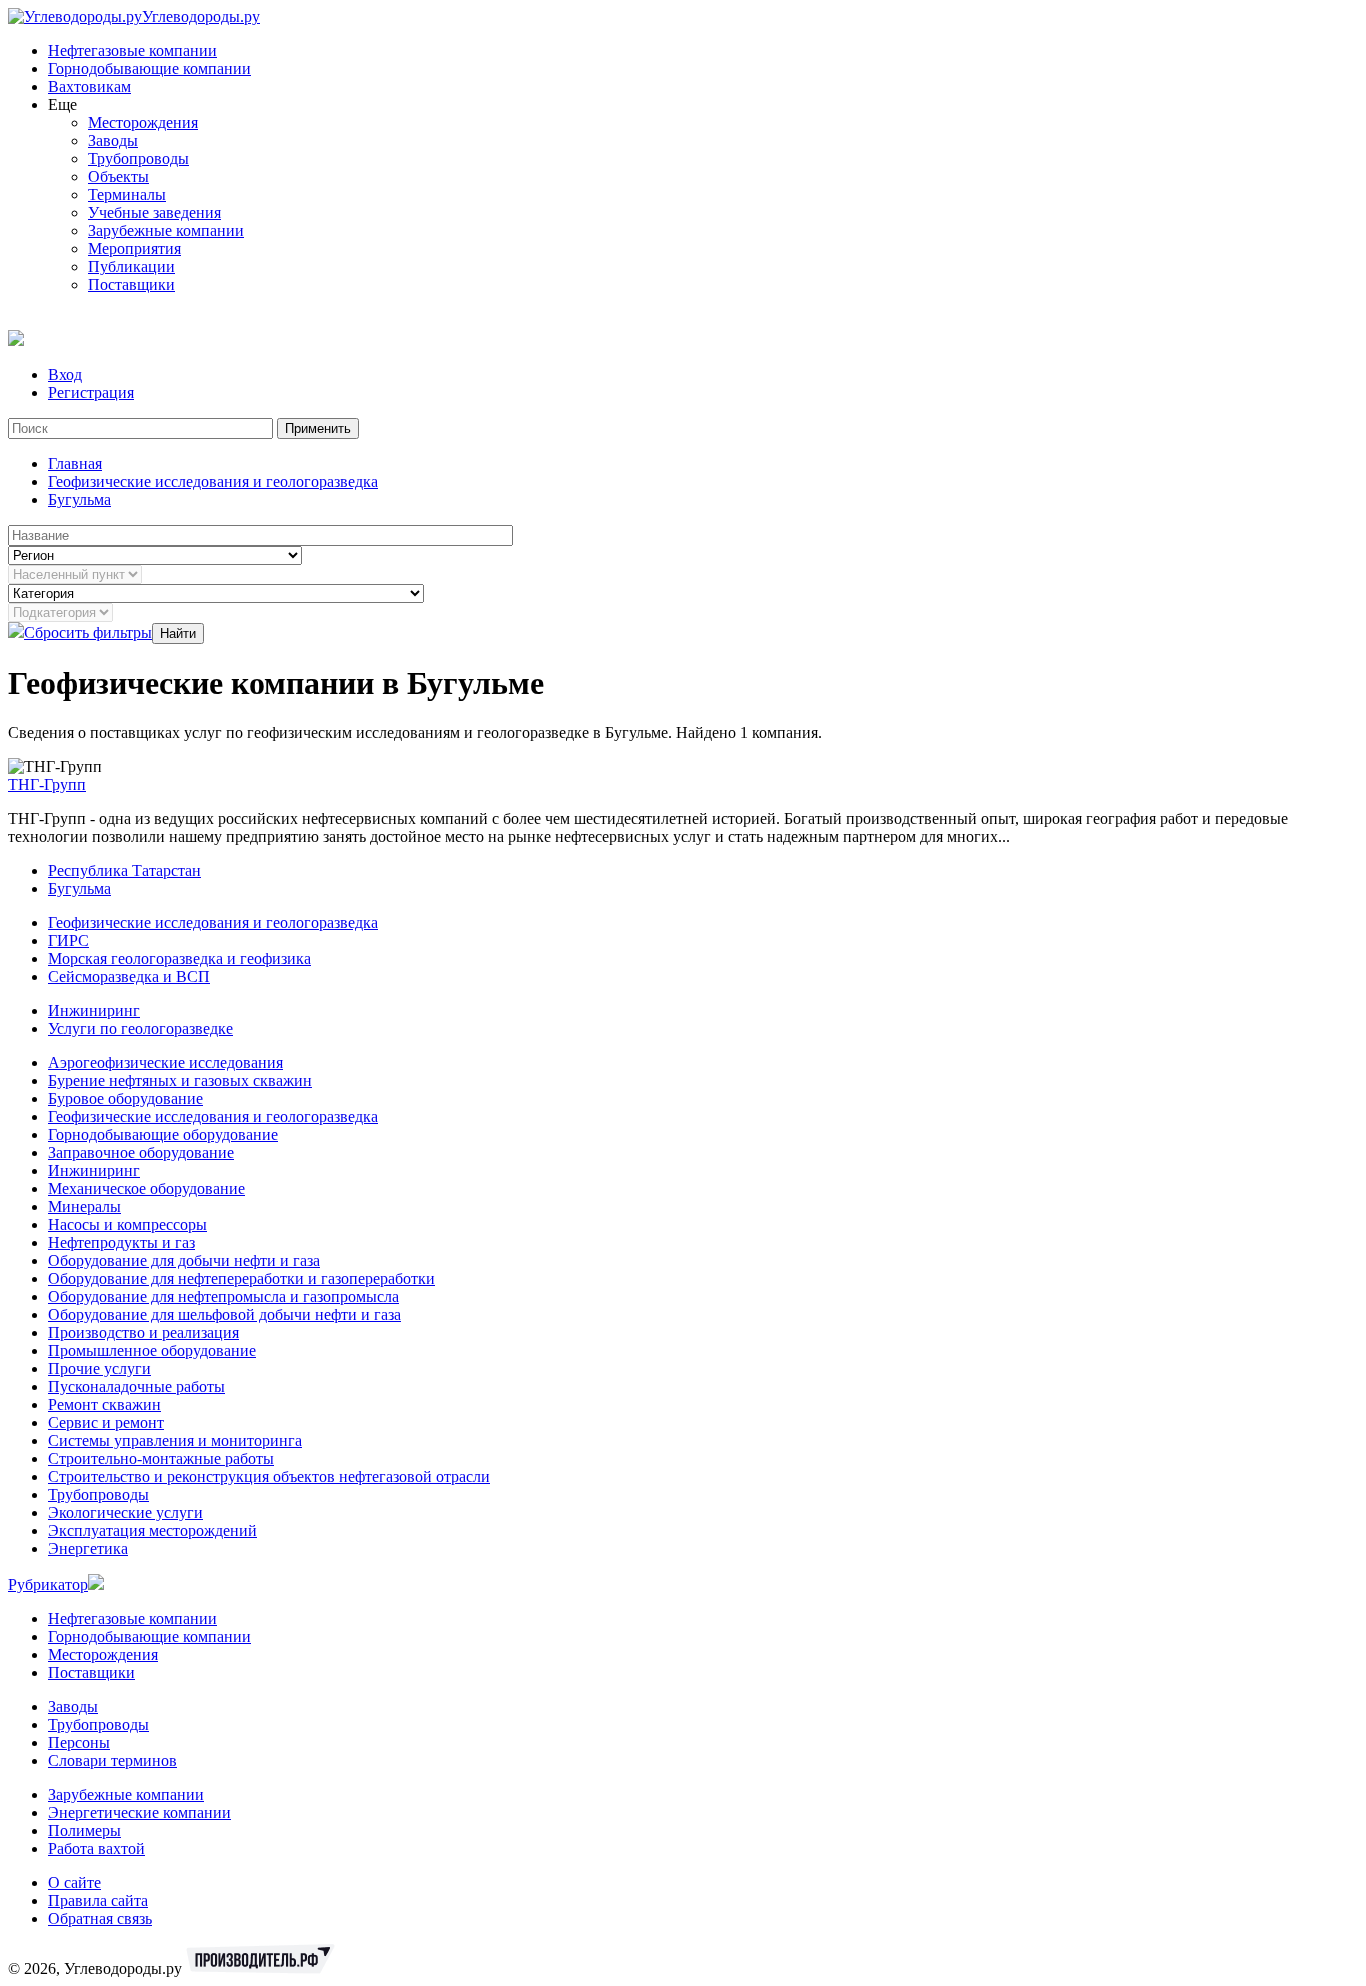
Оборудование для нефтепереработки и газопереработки (241, 1278)
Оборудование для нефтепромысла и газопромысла (223, 1296)
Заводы (113, 140)
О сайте (74, 1882)
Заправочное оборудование (141, 1152)
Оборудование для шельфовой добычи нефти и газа (224, 1314)
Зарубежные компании (166, 230)
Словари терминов (112, 1760)
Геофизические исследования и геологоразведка (213, 481)
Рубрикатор (48, 1584)
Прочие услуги (99, 1368)
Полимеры (84, 1830)
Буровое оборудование (125, 1098)
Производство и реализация (143, 1332)
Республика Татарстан (124, 870)
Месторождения (143, 122)
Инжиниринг (94, 1010)
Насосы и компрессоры (127, 1224)
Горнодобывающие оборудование (163, 1134)
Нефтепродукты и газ (121, 1242)
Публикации (131, 266)
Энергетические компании (139, 1812)
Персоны (79, 1742)
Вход (65, 374)
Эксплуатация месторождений (152, 1530)
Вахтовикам (89, 86)
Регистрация (91, 392)
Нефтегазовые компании (132, 50)
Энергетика (88, 1548)
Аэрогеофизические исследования (165, 1062)
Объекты (118, 176)
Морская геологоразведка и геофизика (179, 958)
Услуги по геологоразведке (140, 1028)
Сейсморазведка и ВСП (129, 976)
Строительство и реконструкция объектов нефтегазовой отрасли (269, 1476)
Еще (62, 104)
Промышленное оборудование (152, 1350)
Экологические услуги (125, 1512)
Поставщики (131, 284)
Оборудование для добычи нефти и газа (184, 1260)
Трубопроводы (138, 158)
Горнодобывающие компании (149, 68)
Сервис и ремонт (106, 1422)
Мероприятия (134, 248)
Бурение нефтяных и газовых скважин (180, 1080)
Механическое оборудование (146, 1188)
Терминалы (127, 194)
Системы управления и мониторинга (175, 1440)
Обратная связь (100, 1918)
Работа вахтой (96, 1848)
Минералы (84, 1206)
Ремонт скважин (104, 1404)
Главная (75, 463)
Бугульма (79, 499)
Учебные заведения (154, 212)
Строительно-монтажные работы (161, 1458)
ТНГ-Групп (47, 784)
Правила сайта (98, 1900)
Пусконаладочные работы (136, 1386)
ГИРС (68, 940)
